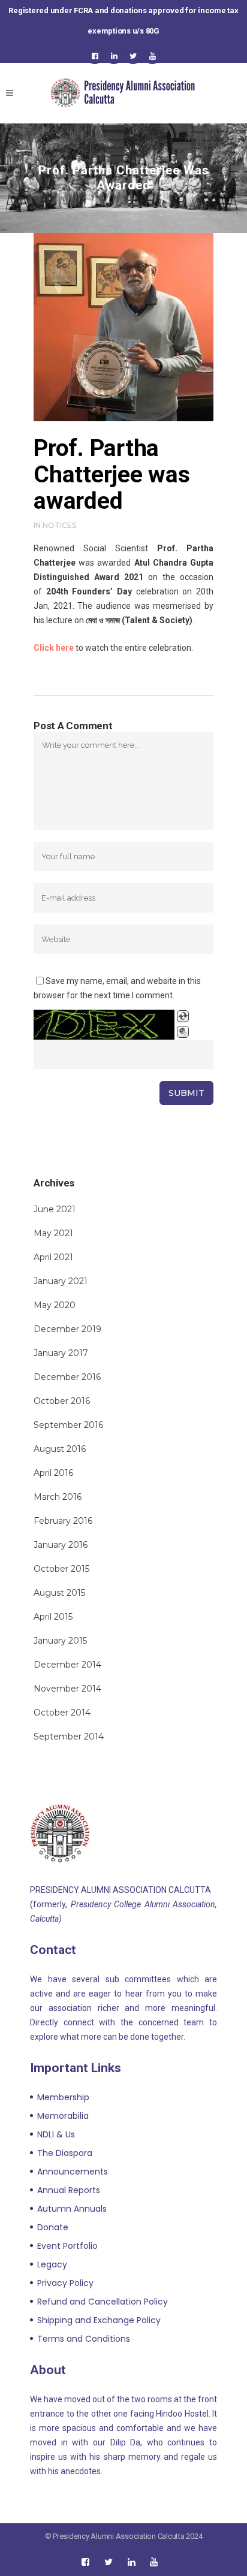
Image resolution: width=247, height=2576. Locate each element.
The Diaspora (65, 2153)
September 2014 (69, 1737)
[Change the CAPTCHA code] (183, 1016)
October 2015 (61, 1569)
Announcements (73, 2172)
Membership (63, 2097)
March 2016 (58, 1497)
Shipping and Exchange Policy (99, 2320)
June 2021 (55, 1209)
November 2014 (67, 1689)
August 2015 (59, 1593)
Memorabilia (63, 2116)
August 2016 (60, 1449)
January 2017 (61, 1353)
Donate (53, 2227)
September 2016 (68, 1425)
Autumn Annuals (72, 2209)
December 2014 (67, 1665)
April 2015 (53, 1617)
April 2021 (53, 1257)
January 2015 (60, 1641)
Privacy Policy (65, 2283)
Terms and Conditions (84, 2339)
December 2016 (67, 1377)
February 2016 (63, 1521)
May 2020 (55, 1305)
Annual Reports (69, 2190)
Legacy (52, 2264)
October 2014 (62, 1713)
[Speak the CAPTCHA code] (183, 1032)
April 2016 (53, 1473)
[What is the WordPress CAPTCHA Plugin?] (104, 1025)
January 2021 (61, 1281)
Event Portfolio (67, 2246)
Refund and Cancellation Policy (103, 2302)
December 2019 (67, 1329)
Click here (54, 648)
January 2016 (61, 1545)
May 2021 (53, 1233)
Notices (59, 525)
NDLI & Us (56, 2134)
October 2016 (62, 1401)
